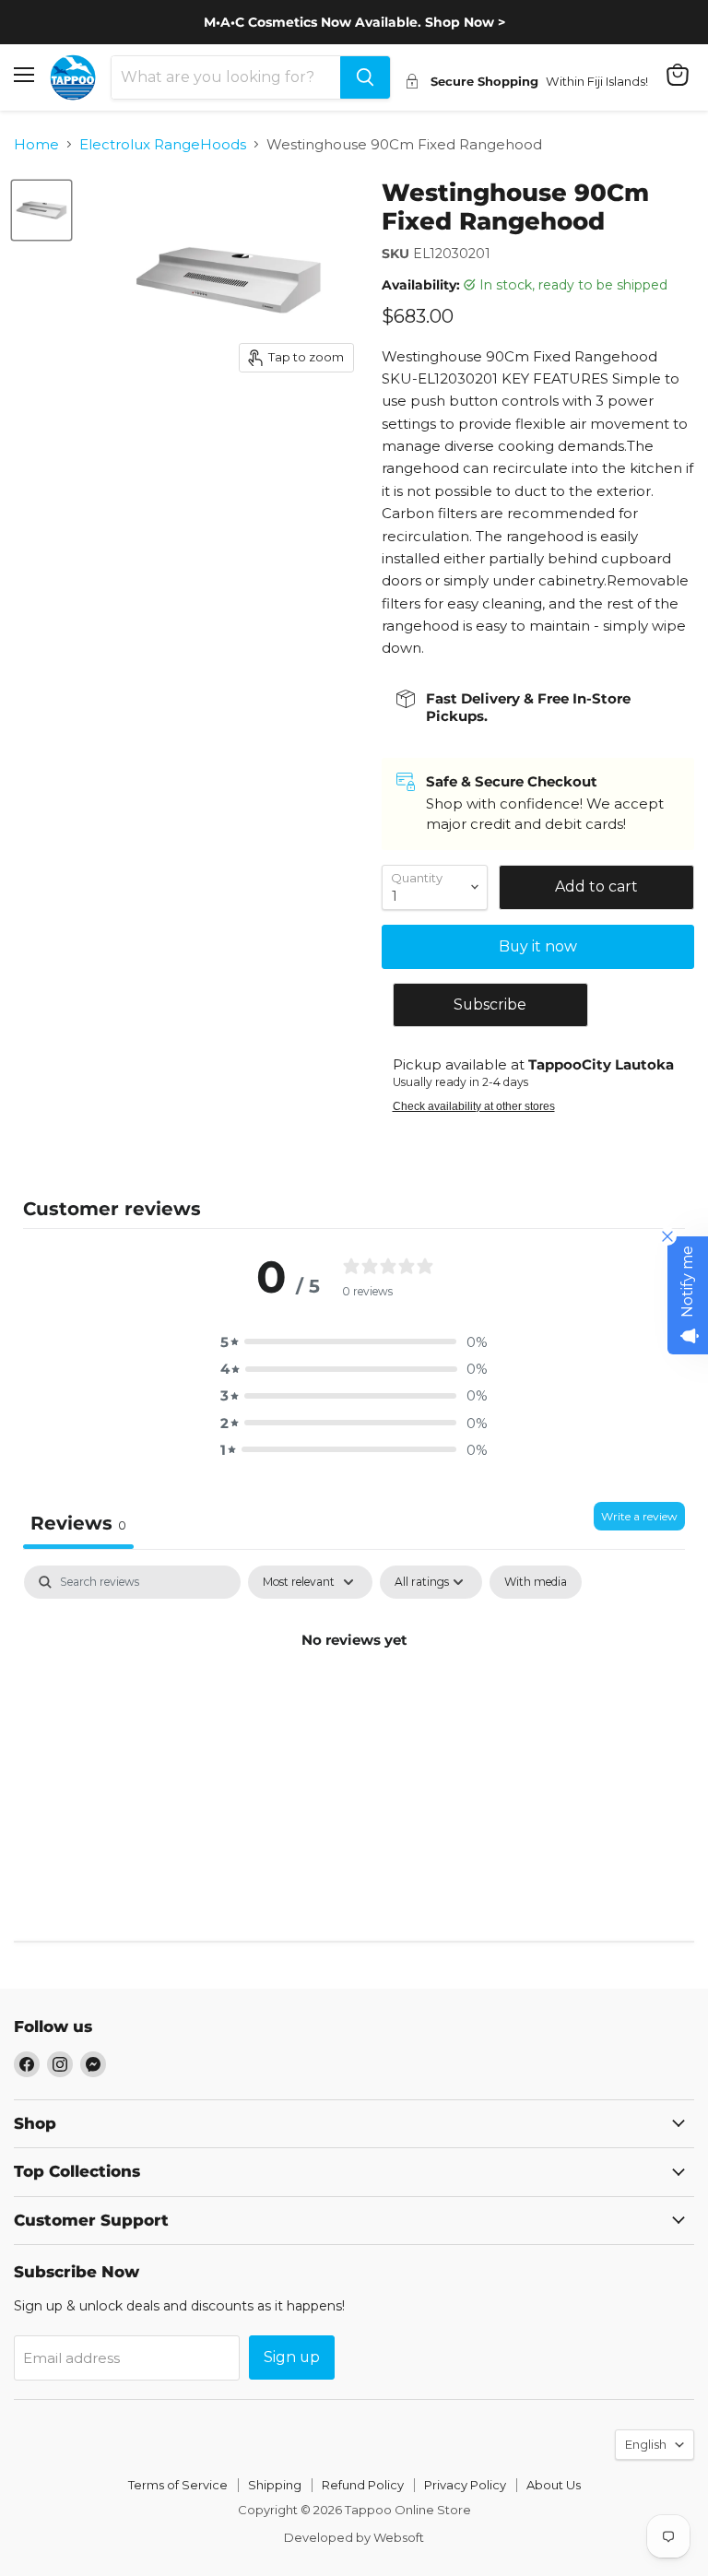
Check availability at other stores (474, 1106)
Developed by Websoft (354, 2537)
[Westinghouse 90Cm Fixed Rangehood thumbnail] (41, 210)
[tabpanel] (354, 1702)
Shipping (275, 2485)
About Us (554, 2485)
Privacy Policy (465, 2485)
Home (36, 144)
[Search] (365, 77)
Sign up (292, 2357)
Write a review (639, 1516)
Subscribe (490, 1004)
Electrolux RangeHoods (163, 144)
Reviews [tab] (78, 1523)
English (646, 2444)
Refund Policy (363, 2485)
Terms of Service (178, 2485)
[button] (354, 1342)
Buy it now (538, 946)
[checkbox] (536, 1582)
